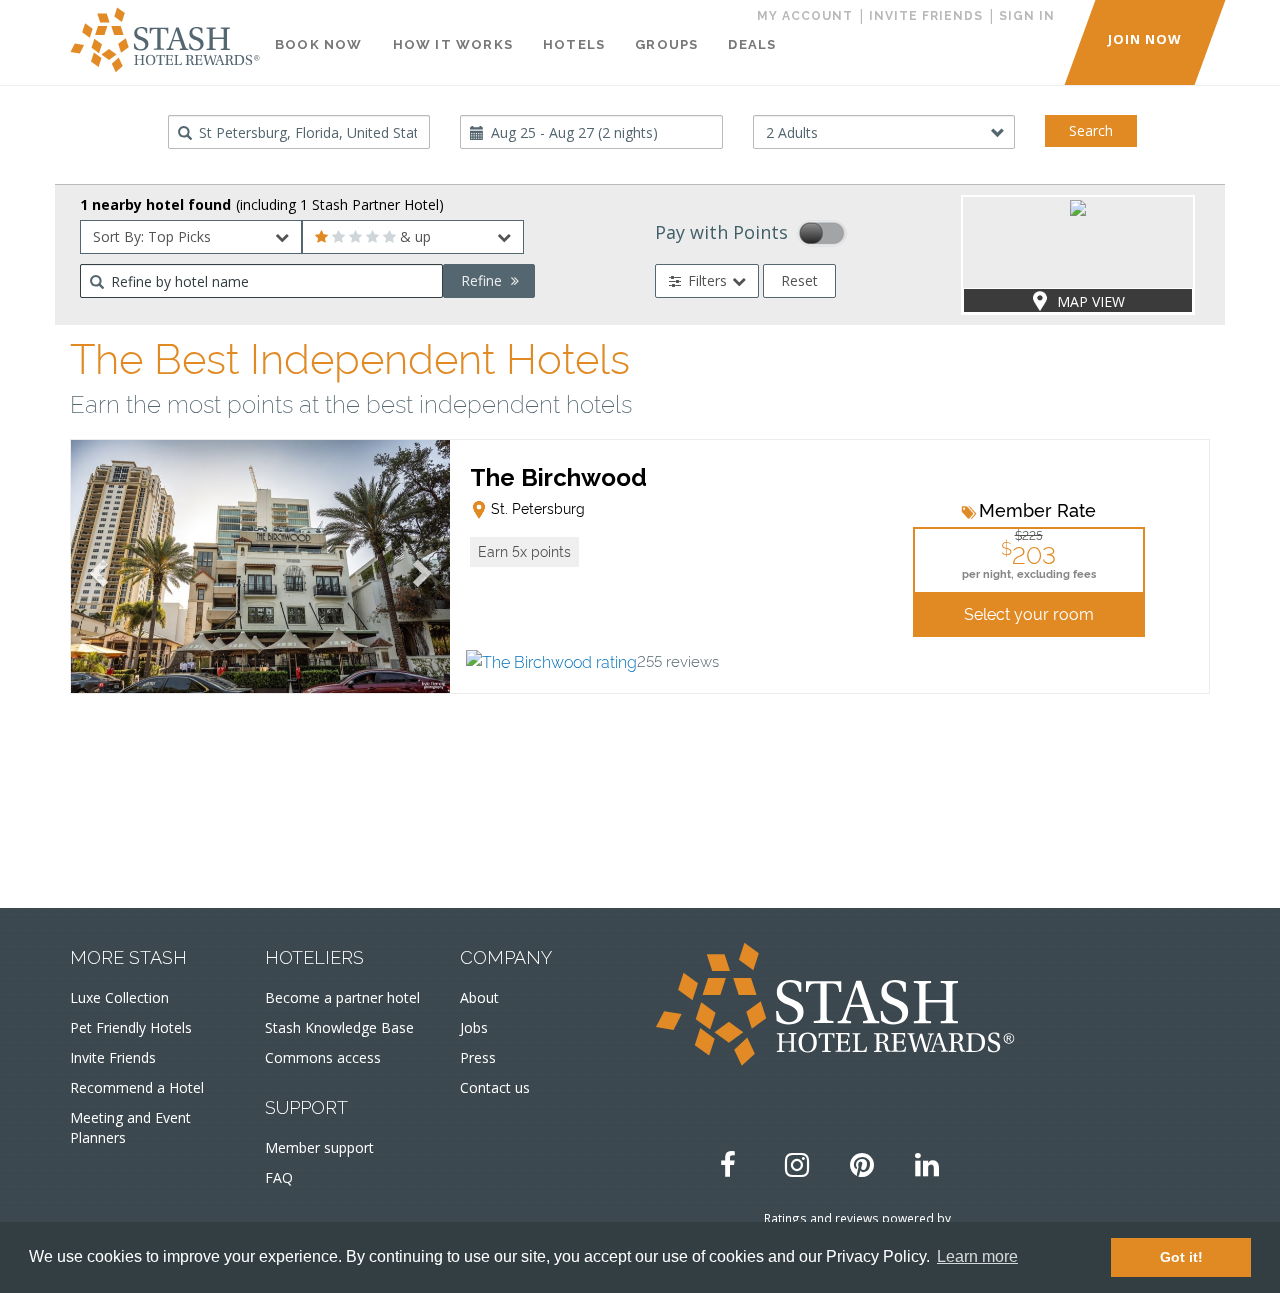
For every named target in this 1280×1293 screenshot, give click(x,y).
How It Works (453, 44)
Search (1091, 130)
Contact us (495, 1087)
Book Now (319, 44)
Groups (666, 44)
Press (478, 1057)
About (479, 997)
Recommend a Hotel (137, 1087)
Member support (319, 1147)
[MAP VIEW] (1078, 206)
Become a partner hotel (342, 997)
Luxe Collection (119, 997)
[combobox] (299, 132)
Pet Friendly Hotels (131, 1027)
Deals (752, 44)
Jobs (474, 1027)
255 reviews (678, 660)
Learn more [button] (977, 1256)
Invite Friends (113, 1057)
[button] (524, 552)
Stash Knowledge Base (339, 1027)
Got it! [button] (1181, 1257)
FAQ (279, 1177)
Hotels (574, 44)
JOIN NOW (1145, 39)
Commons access (323, 1057)
